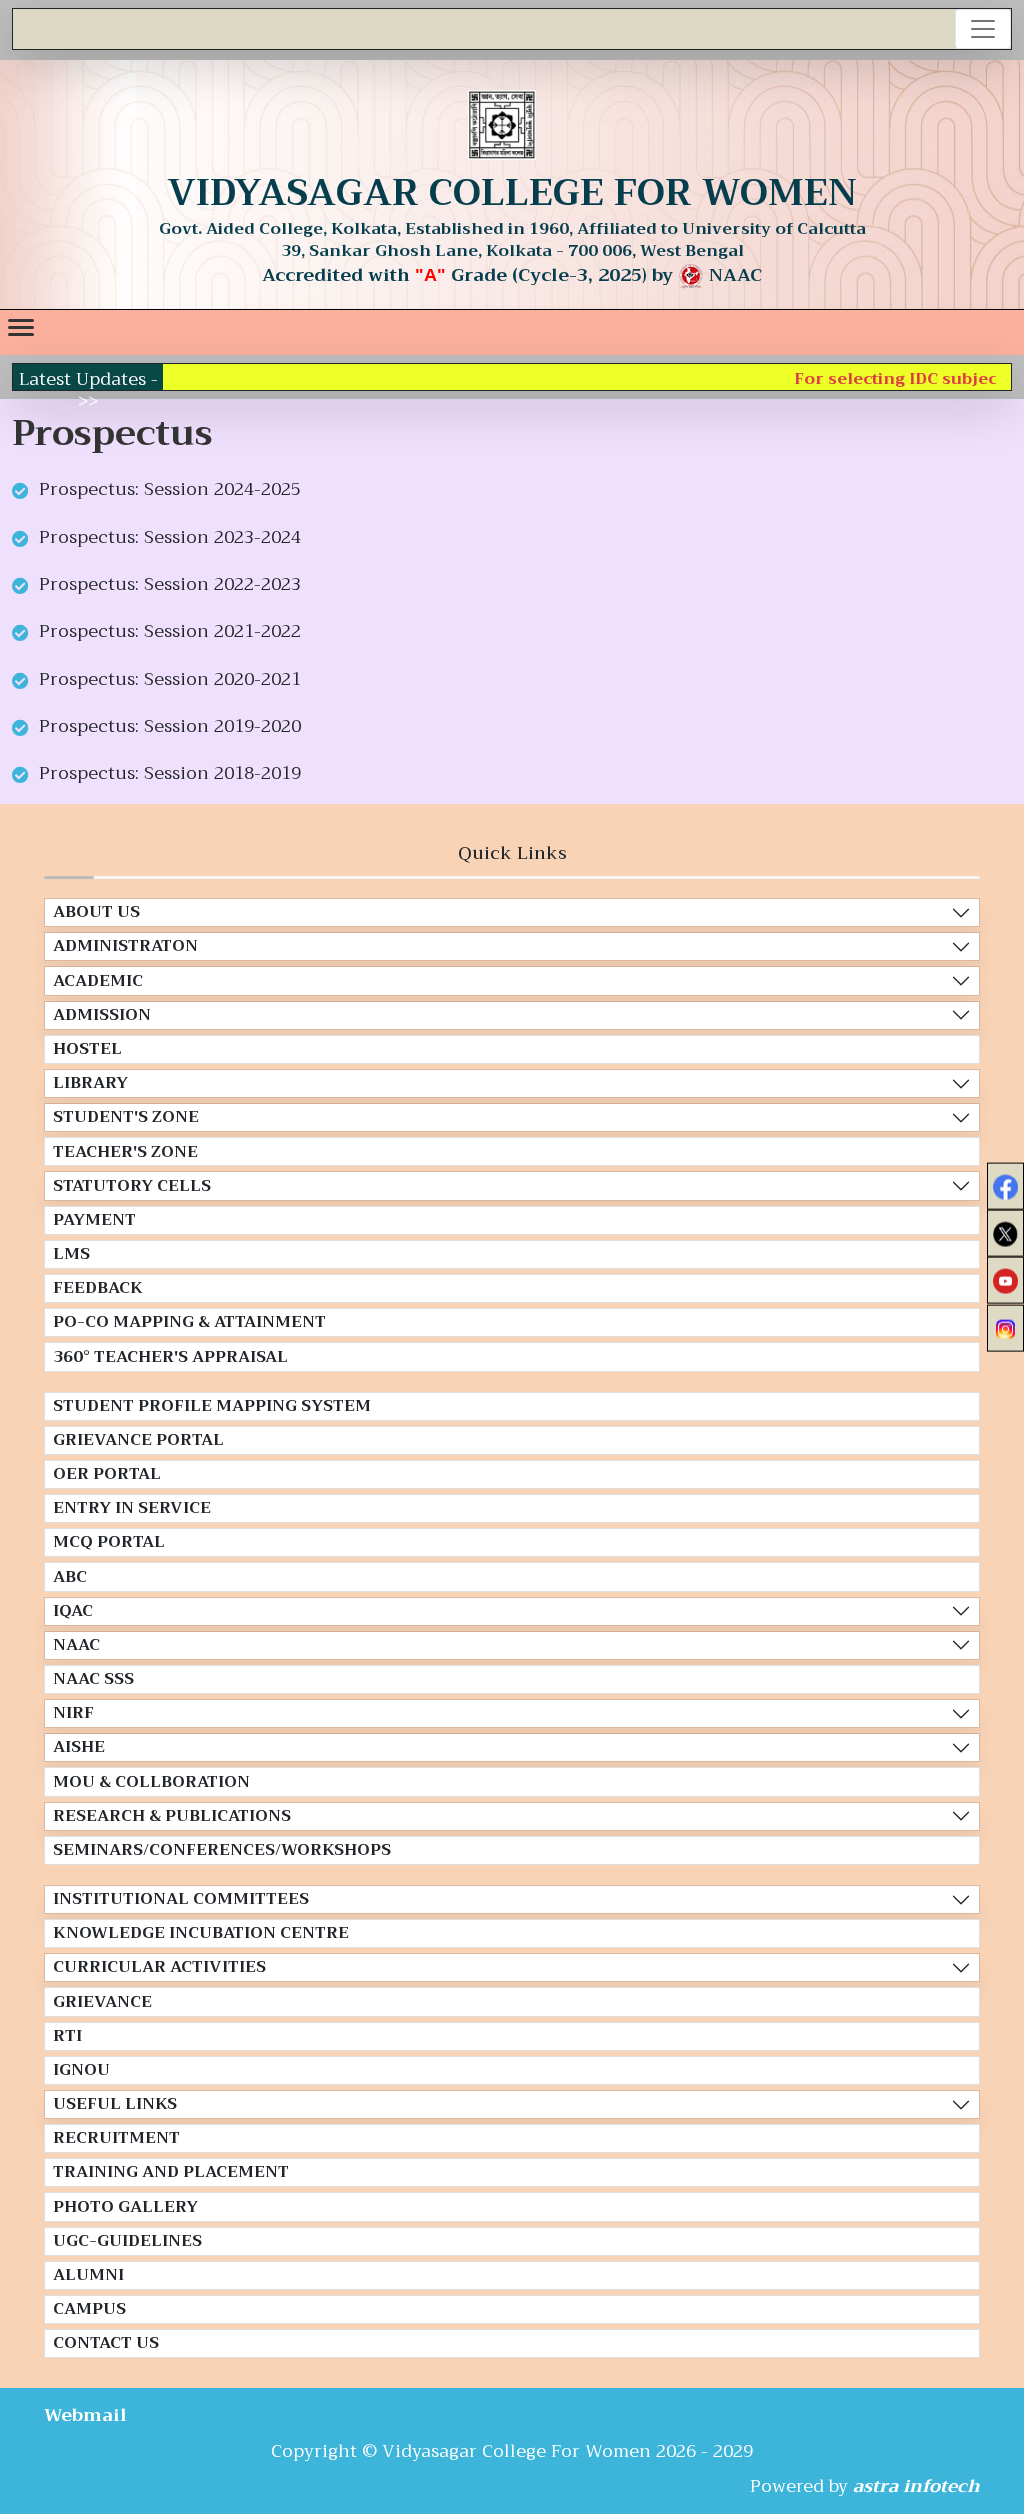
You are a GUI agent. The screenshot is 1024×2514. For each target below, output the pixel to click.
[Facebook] (1005, 1186)
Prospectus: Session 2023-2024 (170, 537)
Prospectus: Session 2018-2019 (170, 773)
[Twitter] (1005, 1233)
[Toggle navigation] (983, 29)
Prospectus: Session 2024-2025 (170, 489)
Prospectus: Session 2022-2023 (170, 584)
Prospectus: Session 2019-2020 (170, 726)
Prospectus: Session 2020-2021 (170, 679)
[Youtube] (1005, 1280)
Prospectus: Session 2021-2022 (170, 631)
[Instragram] (1005, 1327)
